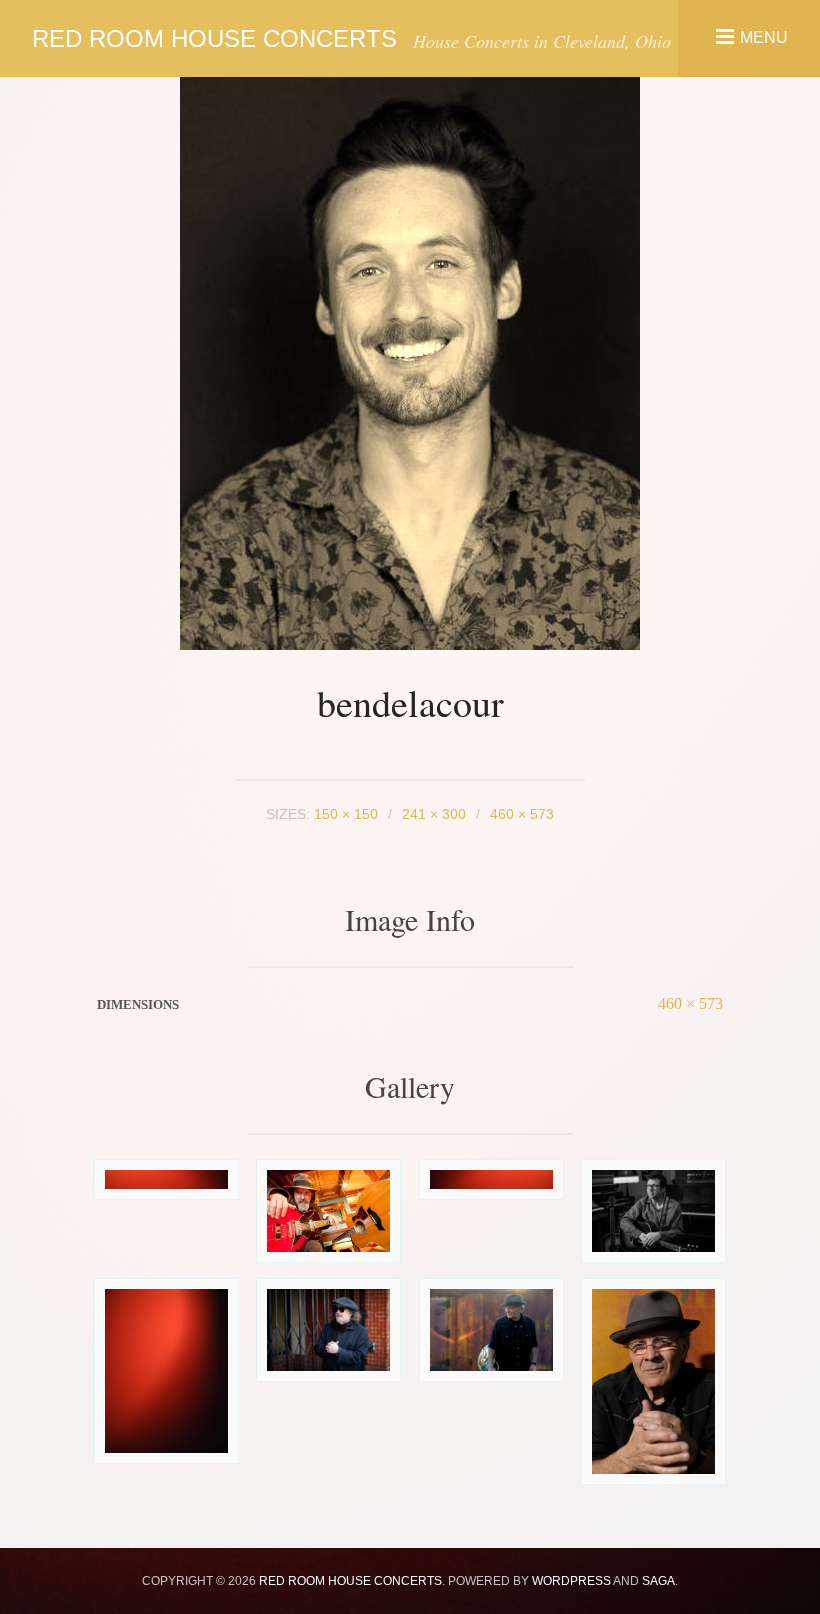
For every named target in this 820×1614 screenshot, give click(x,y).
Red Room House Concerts (214, 38)
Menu (764, 36)
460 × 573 (690, 1003)
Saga (658, 1581)
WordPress (571, 1581)
